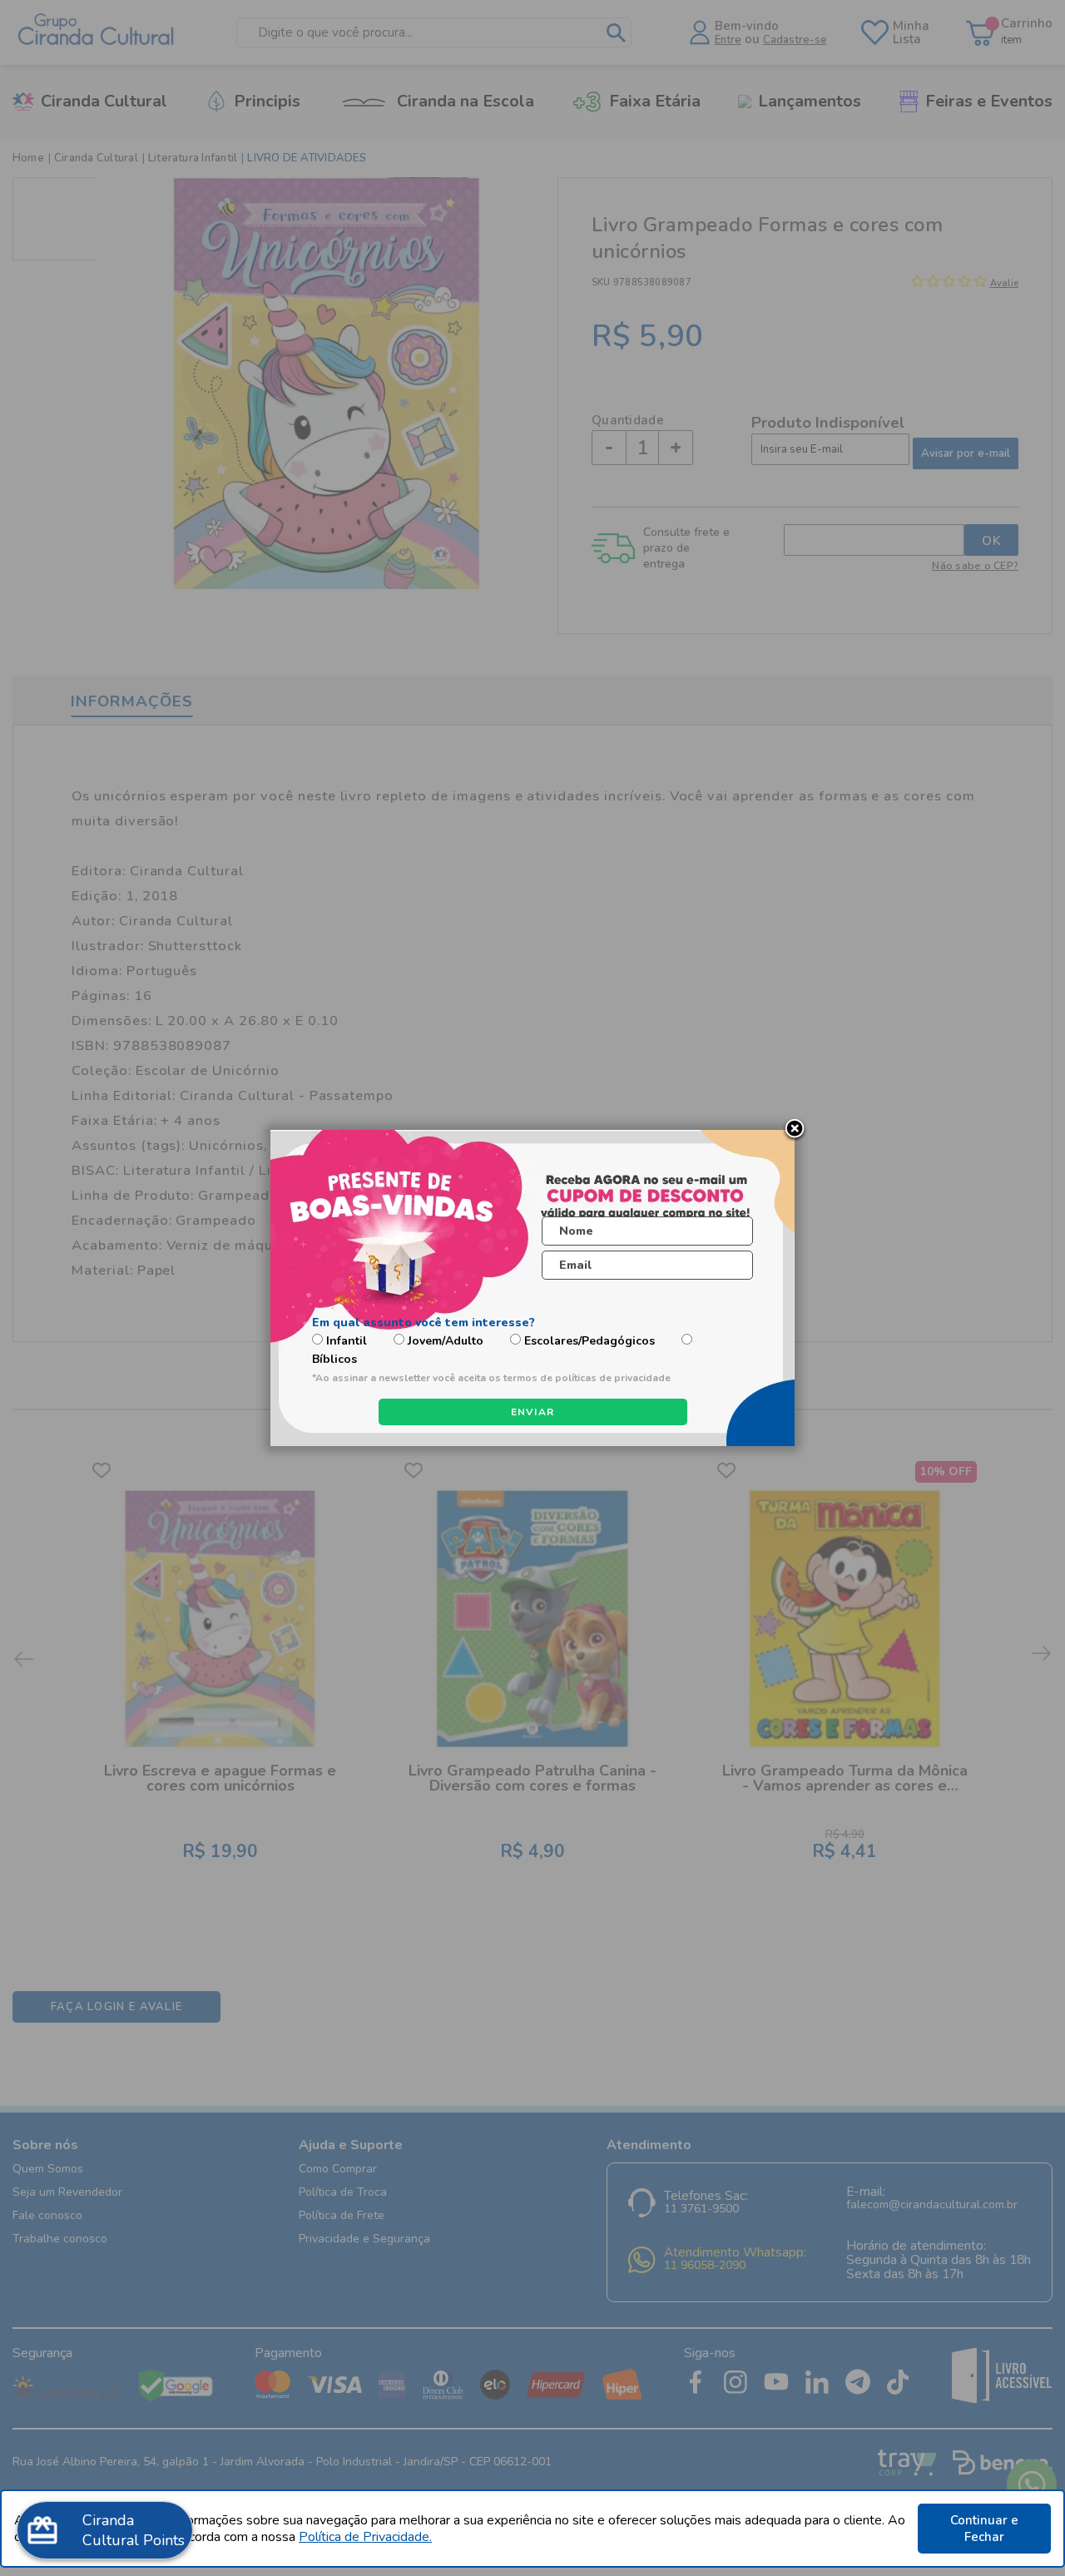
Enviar (533, 1412)
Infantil (347, 1341)
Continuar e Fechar (984, 2529)
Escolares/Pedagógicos (589, 1341)
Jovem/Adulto (446, 1341)
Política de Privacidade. (365, 2537)
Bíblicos (334, 1359)
